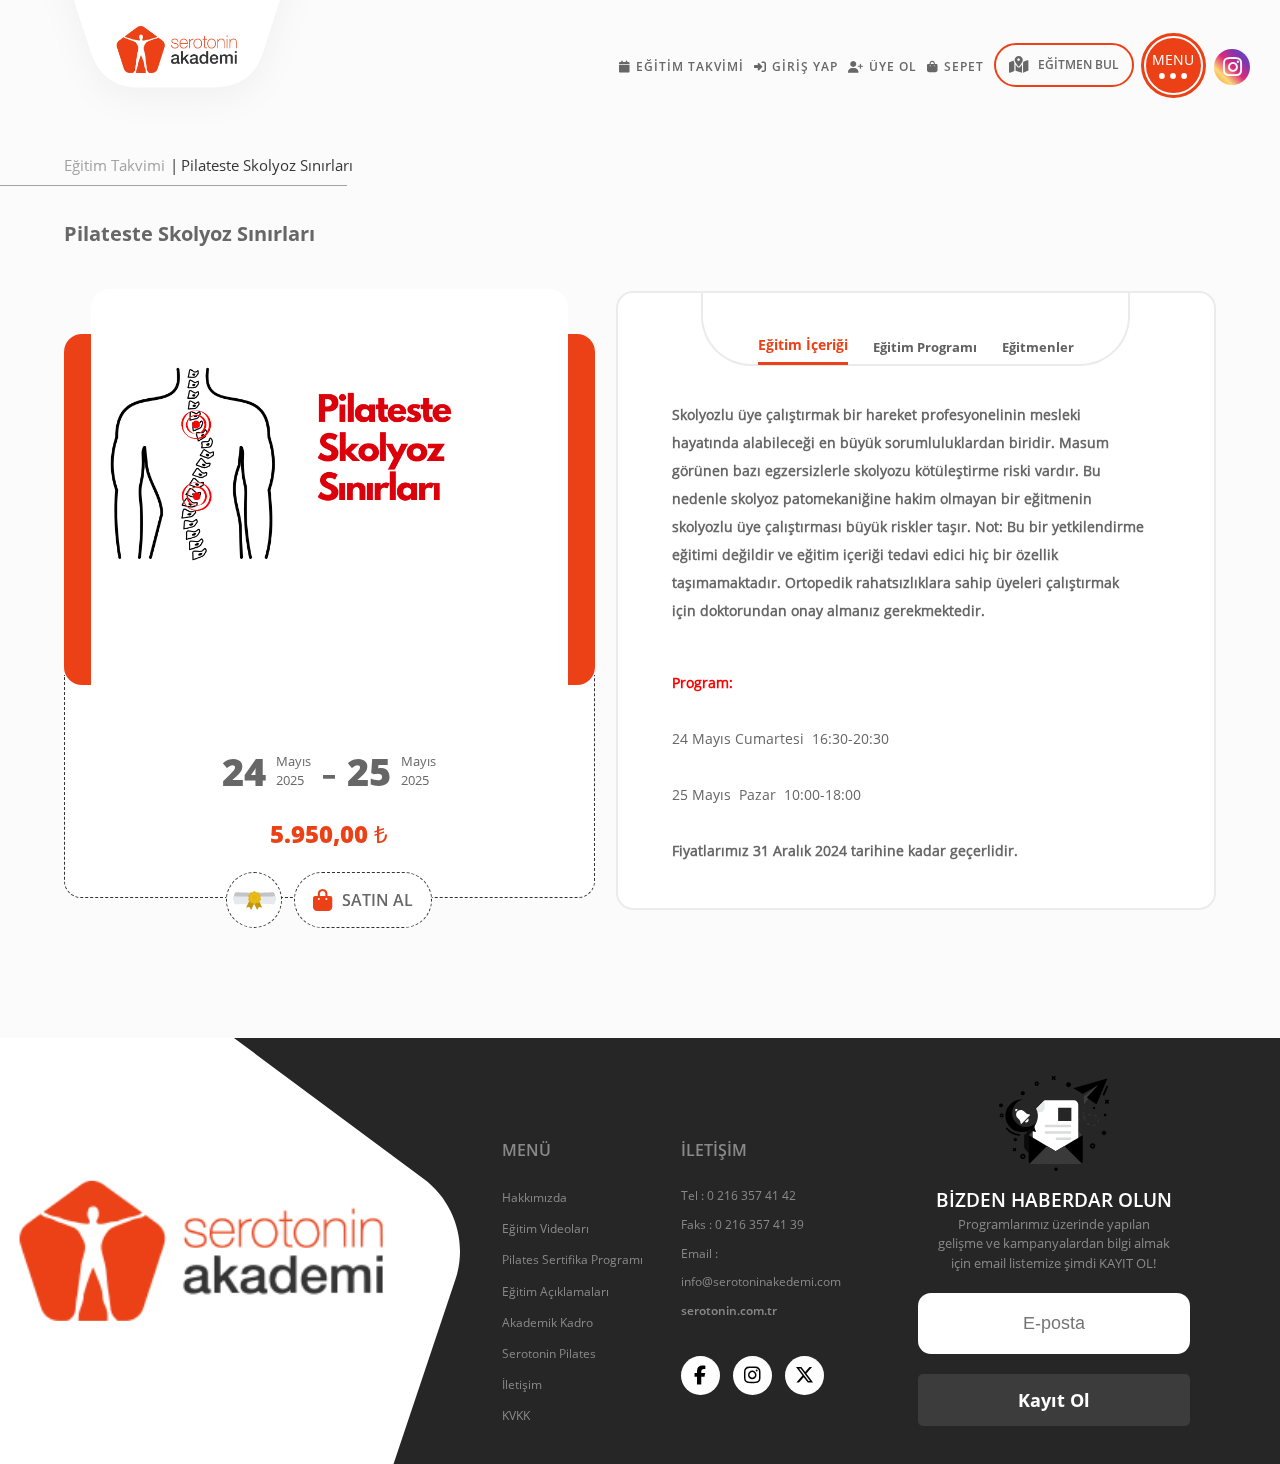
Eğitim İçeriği (803, 344)
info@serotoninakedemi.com (761, 1281)
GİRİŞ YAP (805, 66)
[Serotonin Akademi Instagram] (1232, 67)
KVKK (516, 1415)
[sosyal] (700, 1375)
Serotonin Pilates (549, 1353)
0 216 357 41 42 (751, 1195)
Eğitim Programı (925, 347)
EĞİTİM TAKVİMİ (690, 66)
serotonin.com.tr (729, 1310)
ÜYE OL (893, 66)
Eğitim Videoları (545, 1228)
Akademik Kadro (547, 1322)
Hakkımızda (534, 1197)
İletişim (522, 1384)
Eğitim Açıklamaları (555, 1291)
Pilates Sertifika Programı (572, 1259)
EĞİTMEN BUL (1078, 64)
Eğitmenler (1038, 347)
